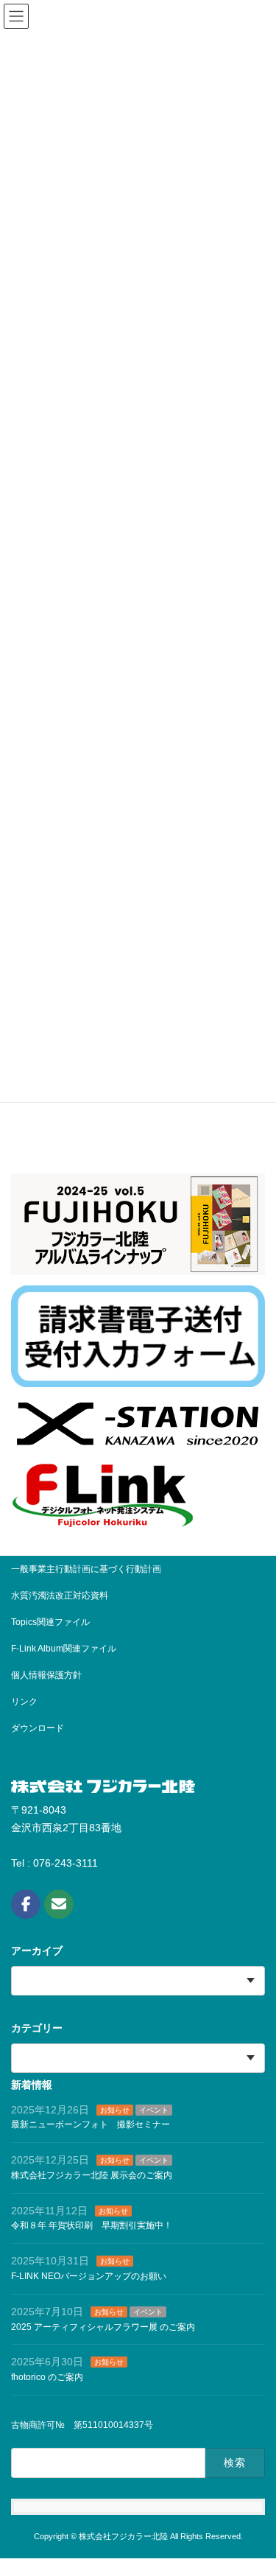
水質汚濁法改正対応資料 (60, 1596)
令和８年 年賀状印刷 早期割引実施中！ (92, 2225)
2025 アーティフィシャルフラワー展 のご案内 (103, 2326)
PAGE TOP (238, 2536)
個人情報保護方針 (46, 1675)
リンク (24, 1702)
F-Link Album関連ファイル (64, 1649)
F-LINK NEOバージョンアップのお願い (89, 2276)
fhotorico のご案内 (47, 2377)
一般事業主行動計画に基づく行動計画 (86, 1569)
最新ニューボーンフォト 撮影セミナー (91, 2124)
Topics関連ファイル (55, 1622)
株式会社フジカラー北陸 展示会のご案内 (92, 2175)
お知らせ (115, 2109)
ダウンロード (38, 1728)
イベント (154, 2109)
